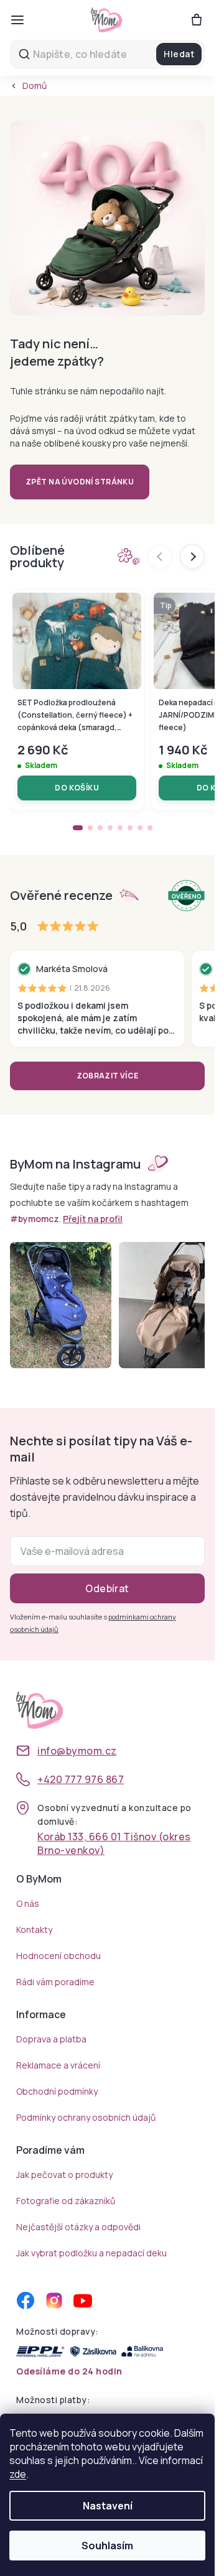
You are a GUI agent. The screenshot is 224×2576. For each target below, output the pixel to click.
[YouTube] (83, 2300)
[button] (78, 828)
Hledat (179, 54)
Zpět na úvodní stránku (80, 482)
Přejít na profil (93, 1219)
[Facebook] (26, 2300)
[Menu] (17, 20)
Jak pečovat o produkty (64, 2175)
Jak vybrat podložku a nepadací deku (91, 2253)
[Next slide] (192, 557)
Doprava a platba (51, 2039)
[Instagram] (54, 2300)
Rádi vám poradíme (55, 1982)
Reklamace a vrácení (58, 2065)
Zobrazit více (108, 1076)
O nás (28, 1903)
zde (18, 2474)
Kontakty (34, 1930)
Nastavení (108, 2506)
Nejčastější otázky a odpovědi (78, 2227)
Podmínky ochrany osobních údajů (86, 2117)
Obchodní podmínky (57, 2091)
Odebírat (107, 1588)
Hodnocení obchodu (58, 1956)
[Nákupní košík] (197, 20)
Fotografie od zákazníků (66, 2201)
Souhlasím (107, 2546)
